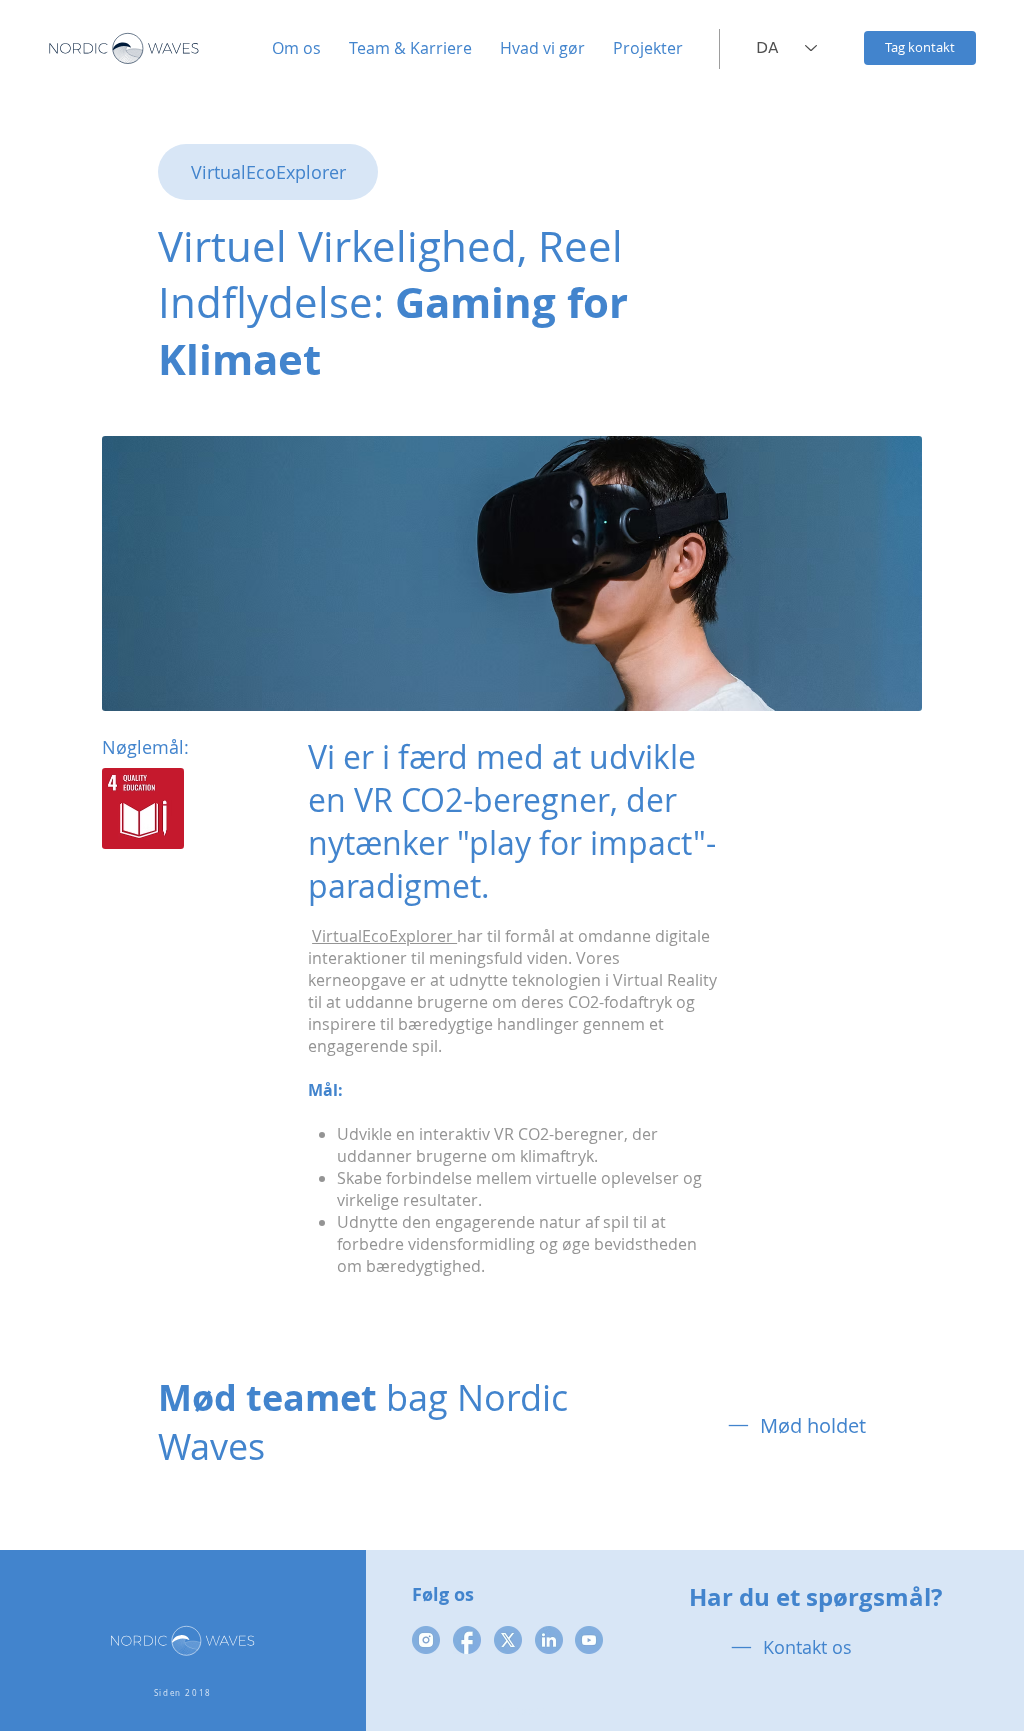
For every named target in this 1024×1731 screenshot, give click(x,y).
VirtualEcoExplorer (384, 936)
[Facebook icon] (467, 1640)
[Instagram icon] (426, 1640)
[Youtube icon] (589, 1640)
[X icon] (508, 1640)
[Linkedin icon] (549, 1640)
